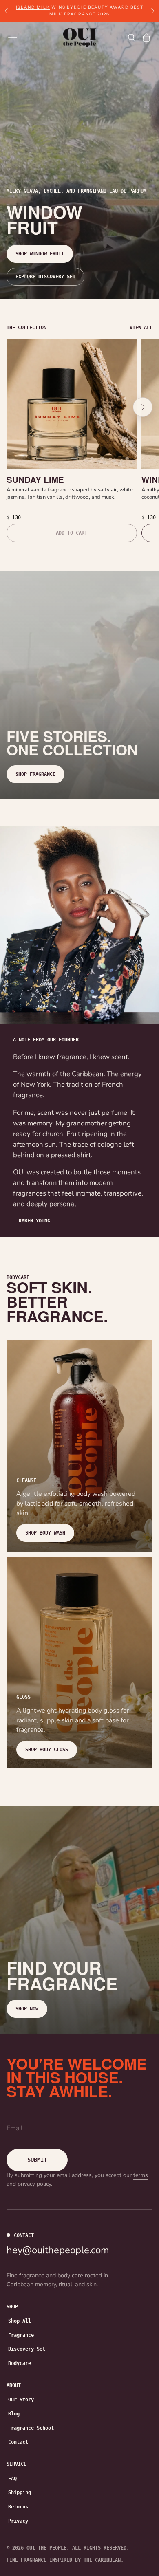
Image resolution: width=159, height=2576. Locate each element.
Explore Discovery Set (45, 277)
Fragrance (21, 2335)
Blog (14, 2414)
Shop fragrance (35, 774)
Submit (37, 2160)
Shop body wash (45, 1533)
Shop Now (27, 2009)
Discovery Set (27, 2349)
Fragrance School (31, 2428)
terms (141, 2175)
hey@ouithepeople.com (58, 2250)
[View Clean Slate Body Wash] (79, 1446)
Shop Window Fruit (40, 254)
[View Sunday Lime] (72, 404)
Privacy (18, 2521)
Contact (18, 2442)
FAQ (12, 2479)
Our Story (21, 2400)
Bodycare (20, 2363)
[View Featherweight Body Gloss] (79, 1662)
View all (141, 328)
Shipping (20, 2492)
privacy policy (34, 2184)
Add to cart (72, 533)
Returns (18, 2507)
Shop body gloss (47, 1750)
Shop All (20, 2321)
